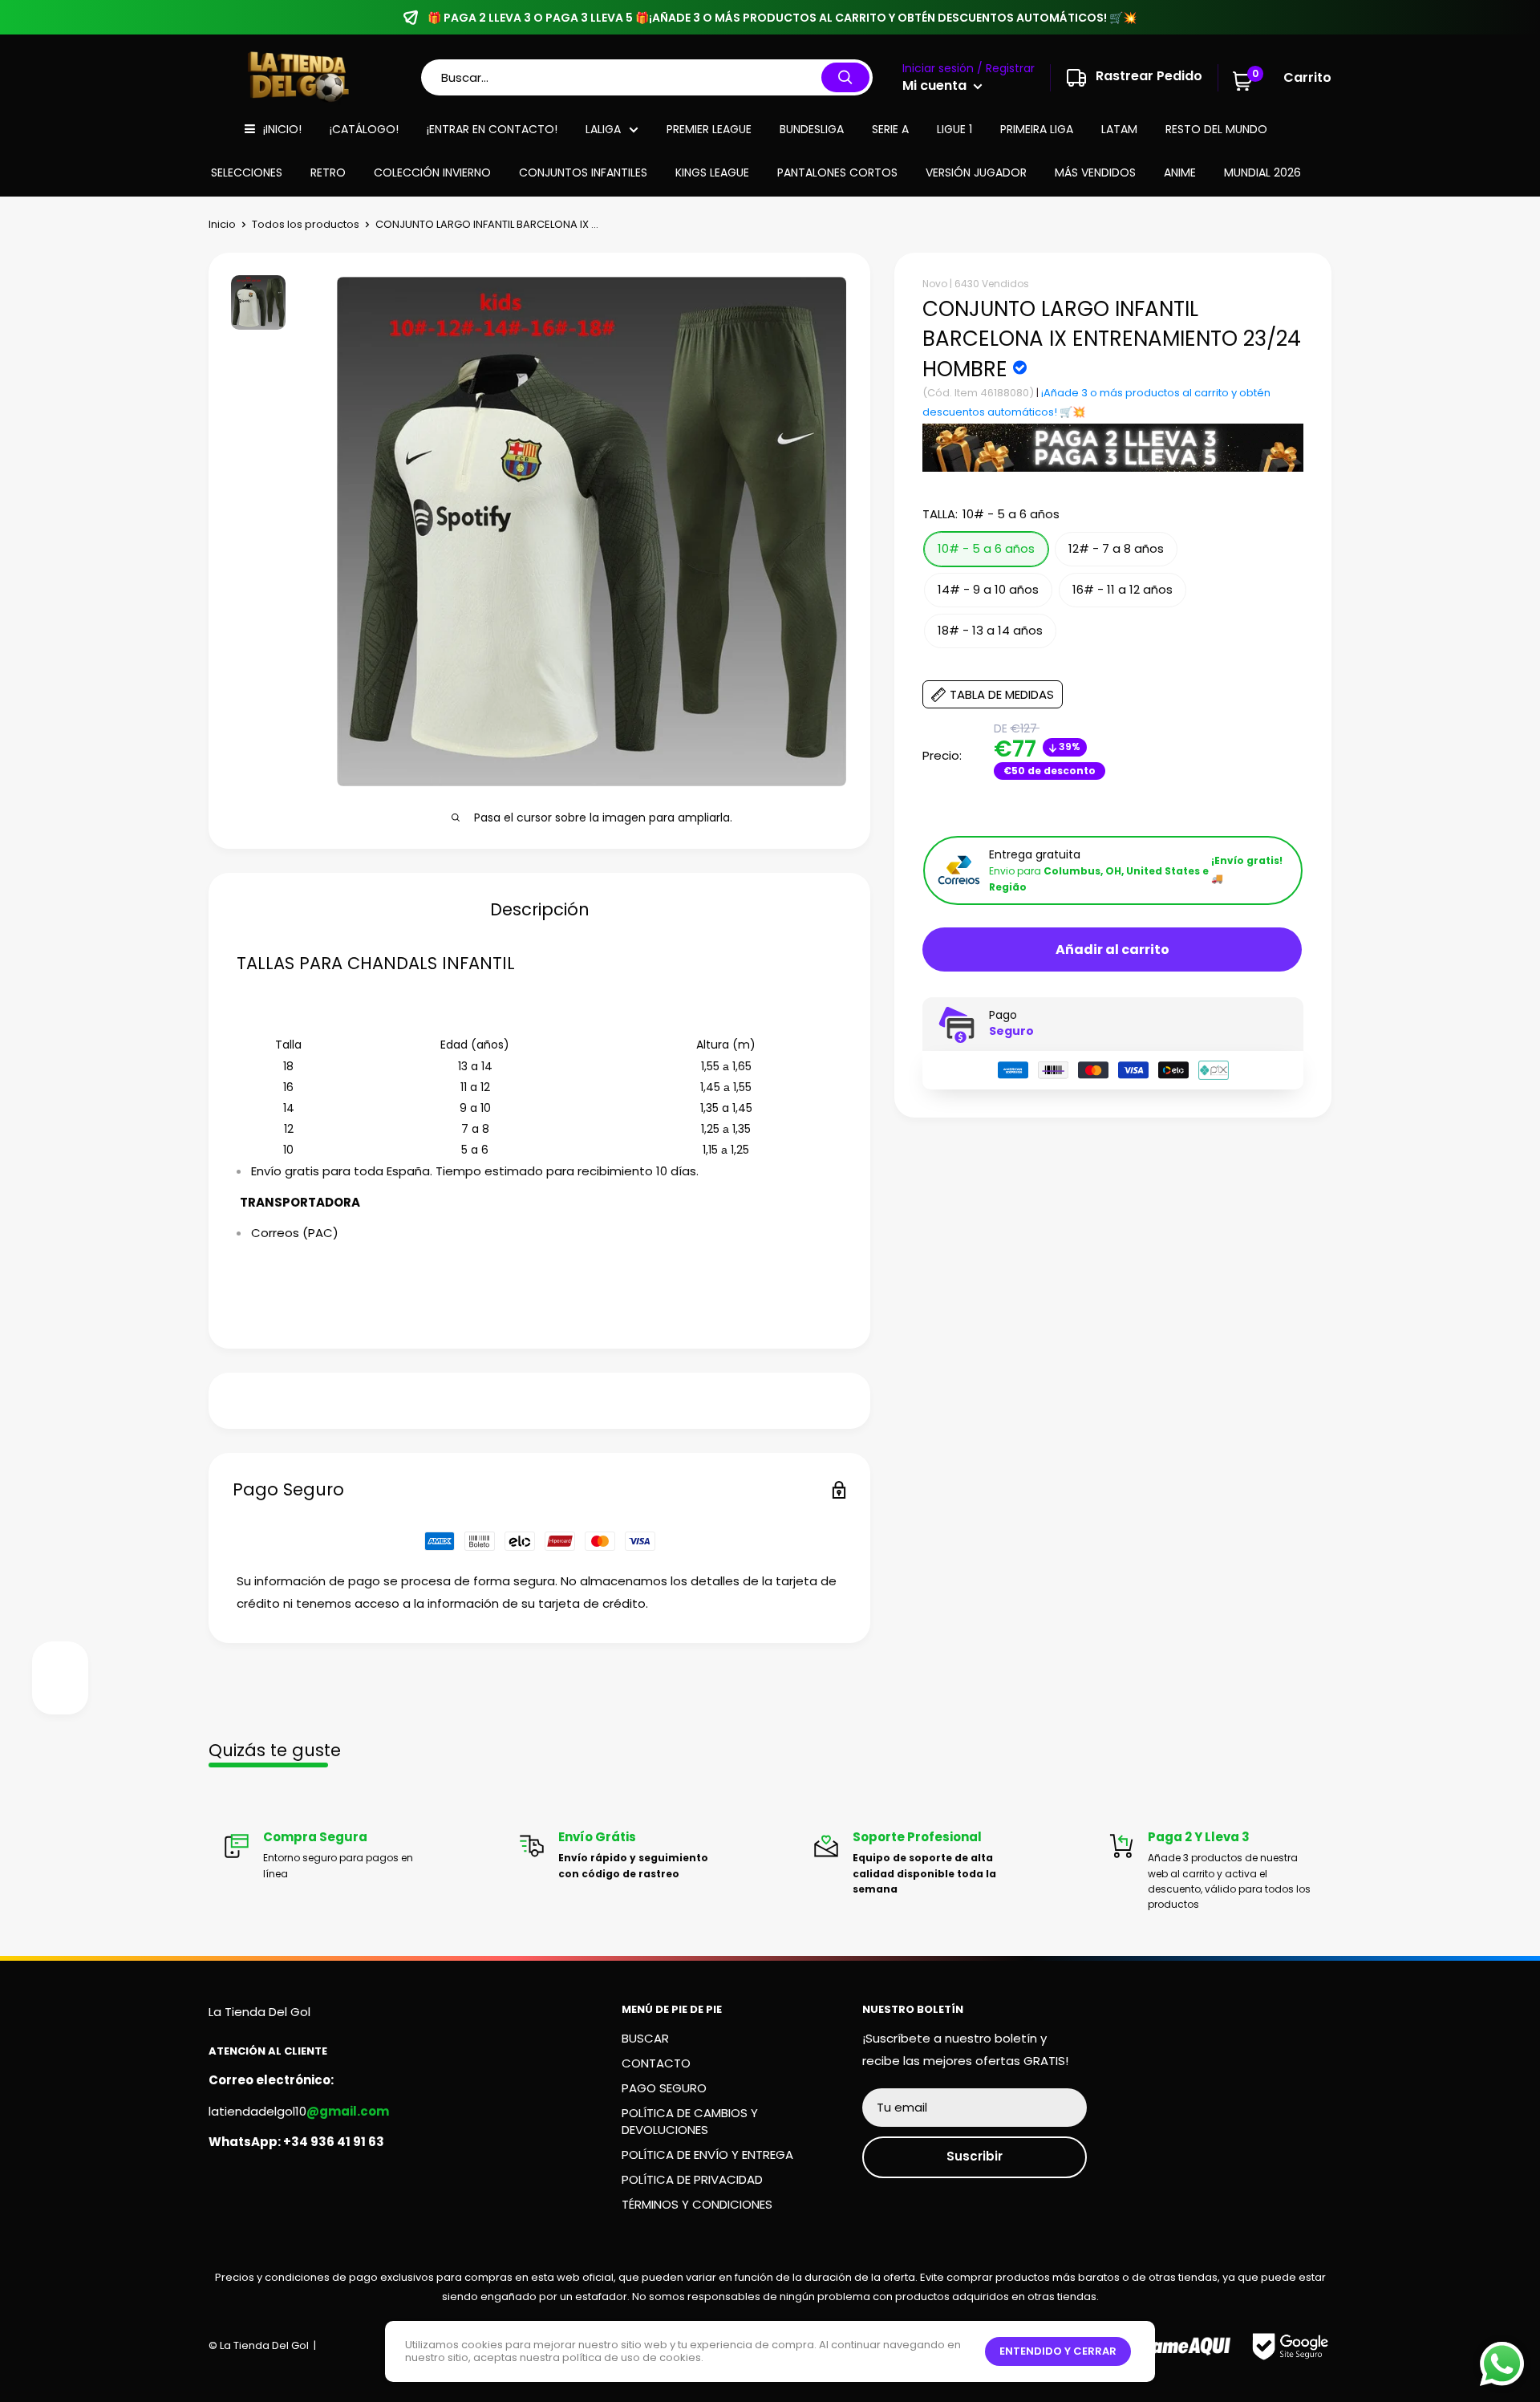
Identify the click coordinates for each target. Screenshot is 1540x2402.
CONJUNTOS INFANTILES (583, 172)
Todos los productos (306, 224)
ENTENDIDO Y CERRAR (1058, 2351)
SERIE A (890, 129)
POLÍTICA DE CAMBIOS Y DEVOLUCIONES (690, 2121)
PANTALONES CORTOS (837, 172)
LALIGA (603, 129)
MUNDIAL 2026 (1262, 172)
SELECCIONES (247, 172)
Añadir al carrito (1112, 949)
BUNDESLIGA (812, 129)
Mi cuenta (936, 85)
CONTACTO (656, 2063)
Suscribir (975, 2156)
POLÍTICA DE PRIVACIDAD (692, 2179)
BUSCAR (645, 2038)
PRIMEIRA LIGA (1037, 129)
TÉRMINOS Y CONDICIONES (697, 2204)
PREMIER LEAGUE (709, 129)
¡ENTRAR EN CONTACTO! (492, 129)
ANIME (1180, 172)
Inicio (222, 224)
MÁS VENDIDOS (1095, 172)
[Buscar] (845, 77)
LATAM (1119, 129)
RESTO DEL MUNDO (1216, 129)
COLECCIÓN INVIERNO (432, 172)
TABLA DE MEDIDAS (1002, 694)
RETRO (328, 172)
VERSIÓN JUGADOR (976, 172)
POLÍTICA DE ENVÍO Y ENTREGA (707, 2154)
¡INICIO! (282, 129)
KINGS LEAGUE (712, 172)
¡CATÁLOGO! (364, 129)
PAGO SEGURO (664, 2088)
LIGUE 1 (954, 129)
